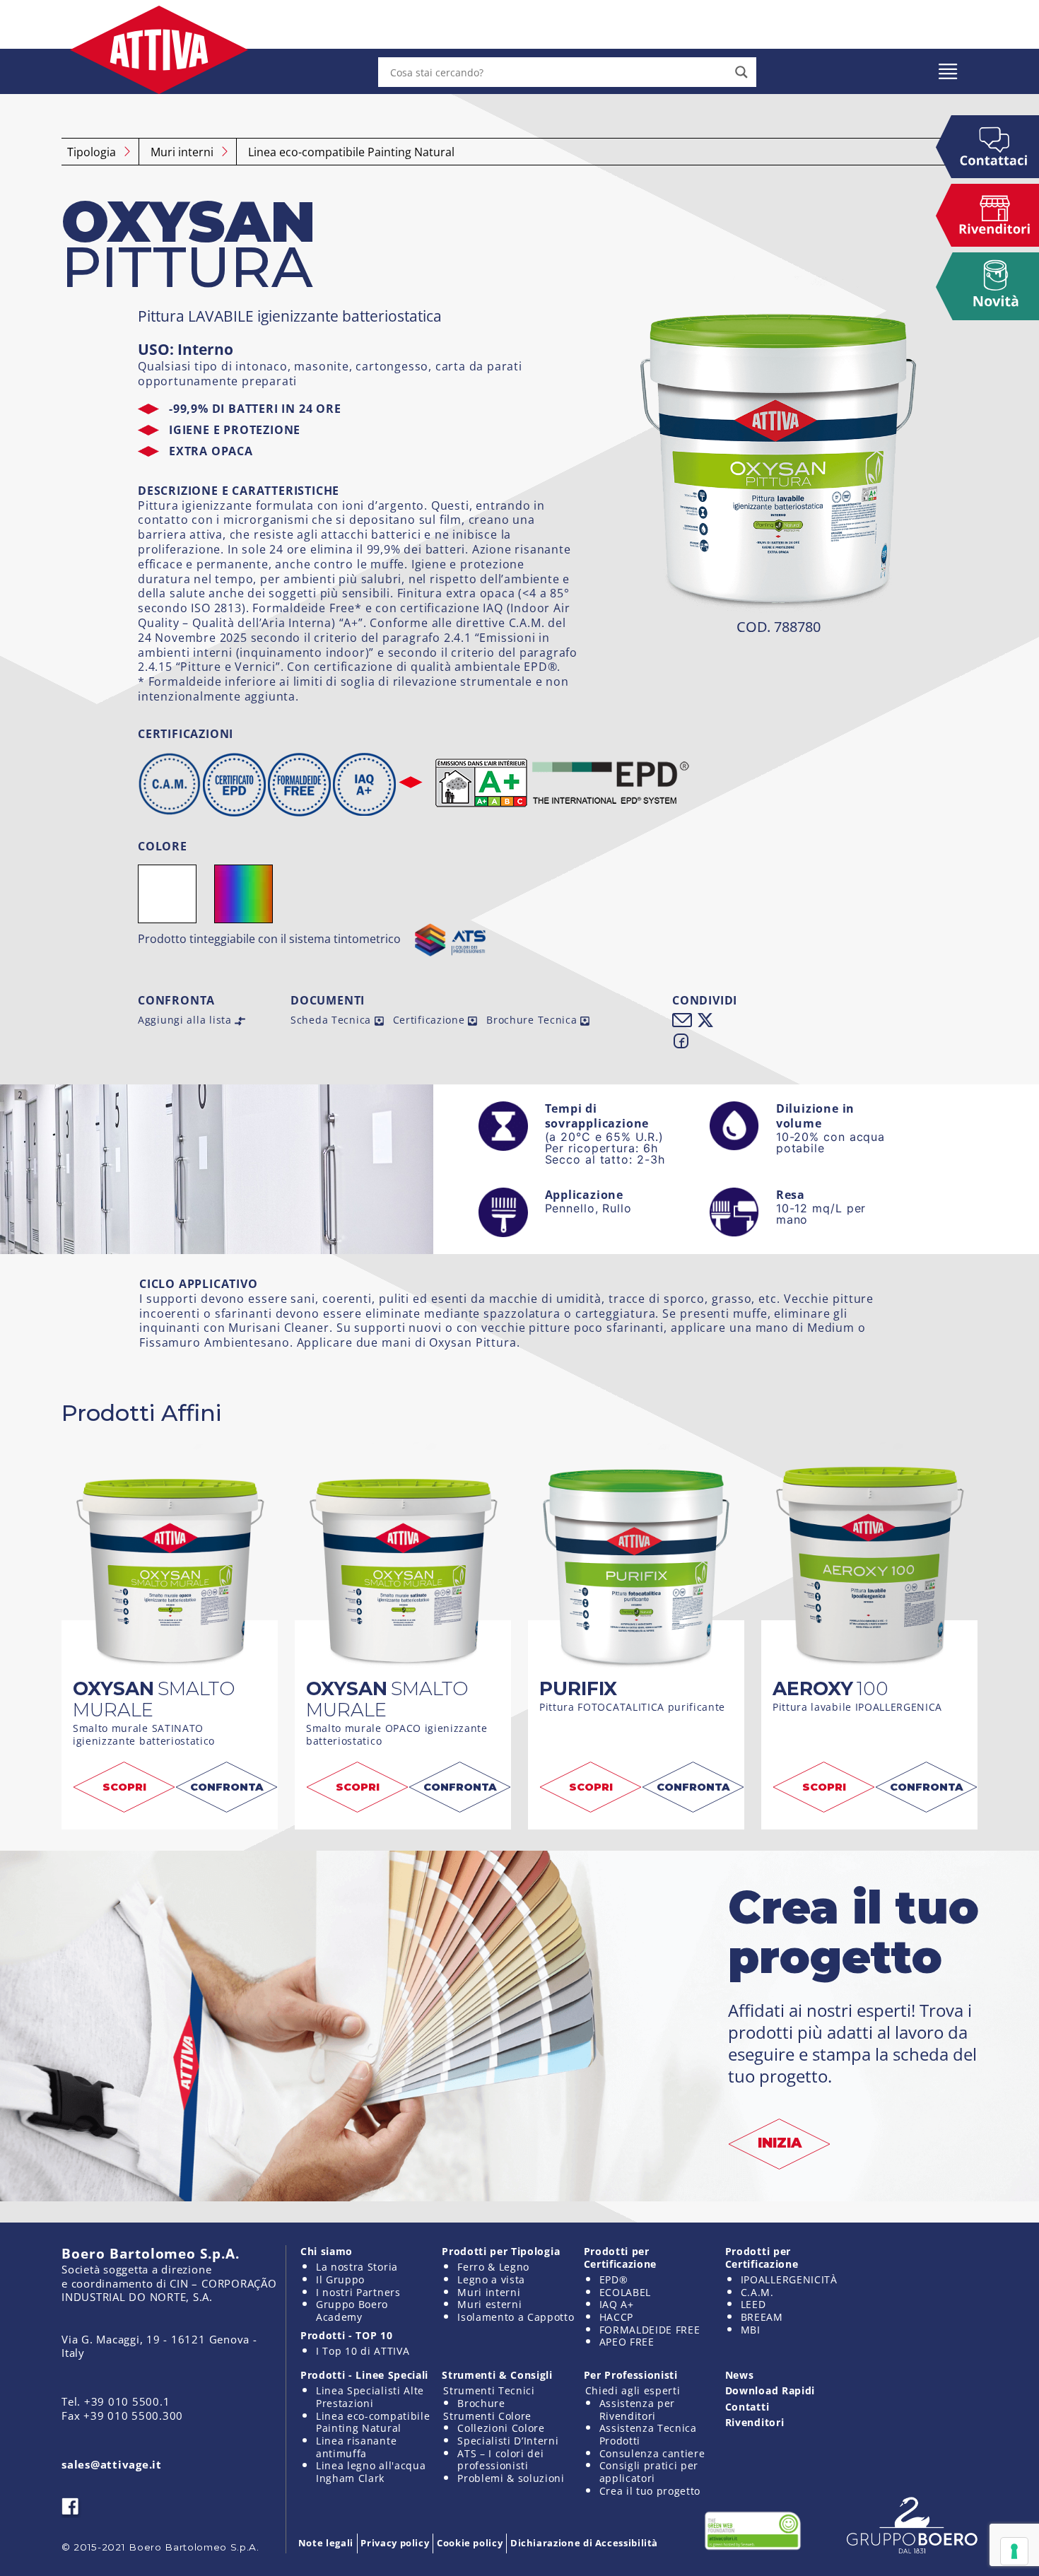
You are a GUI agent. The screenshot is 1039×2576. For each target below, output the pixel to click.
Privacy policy (395, 2543)
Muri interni (182, 152)
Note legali (326, 2543)
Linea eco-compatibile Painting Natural (351, 152)
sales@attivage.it (112, 2464)
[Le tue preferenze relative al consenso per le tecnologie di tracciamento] (1014, 2551)
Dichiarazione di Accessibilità (584, 2543)
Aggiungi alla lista (186, 1020)
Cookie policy (470, 2543)
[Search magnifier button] (741, 72)
